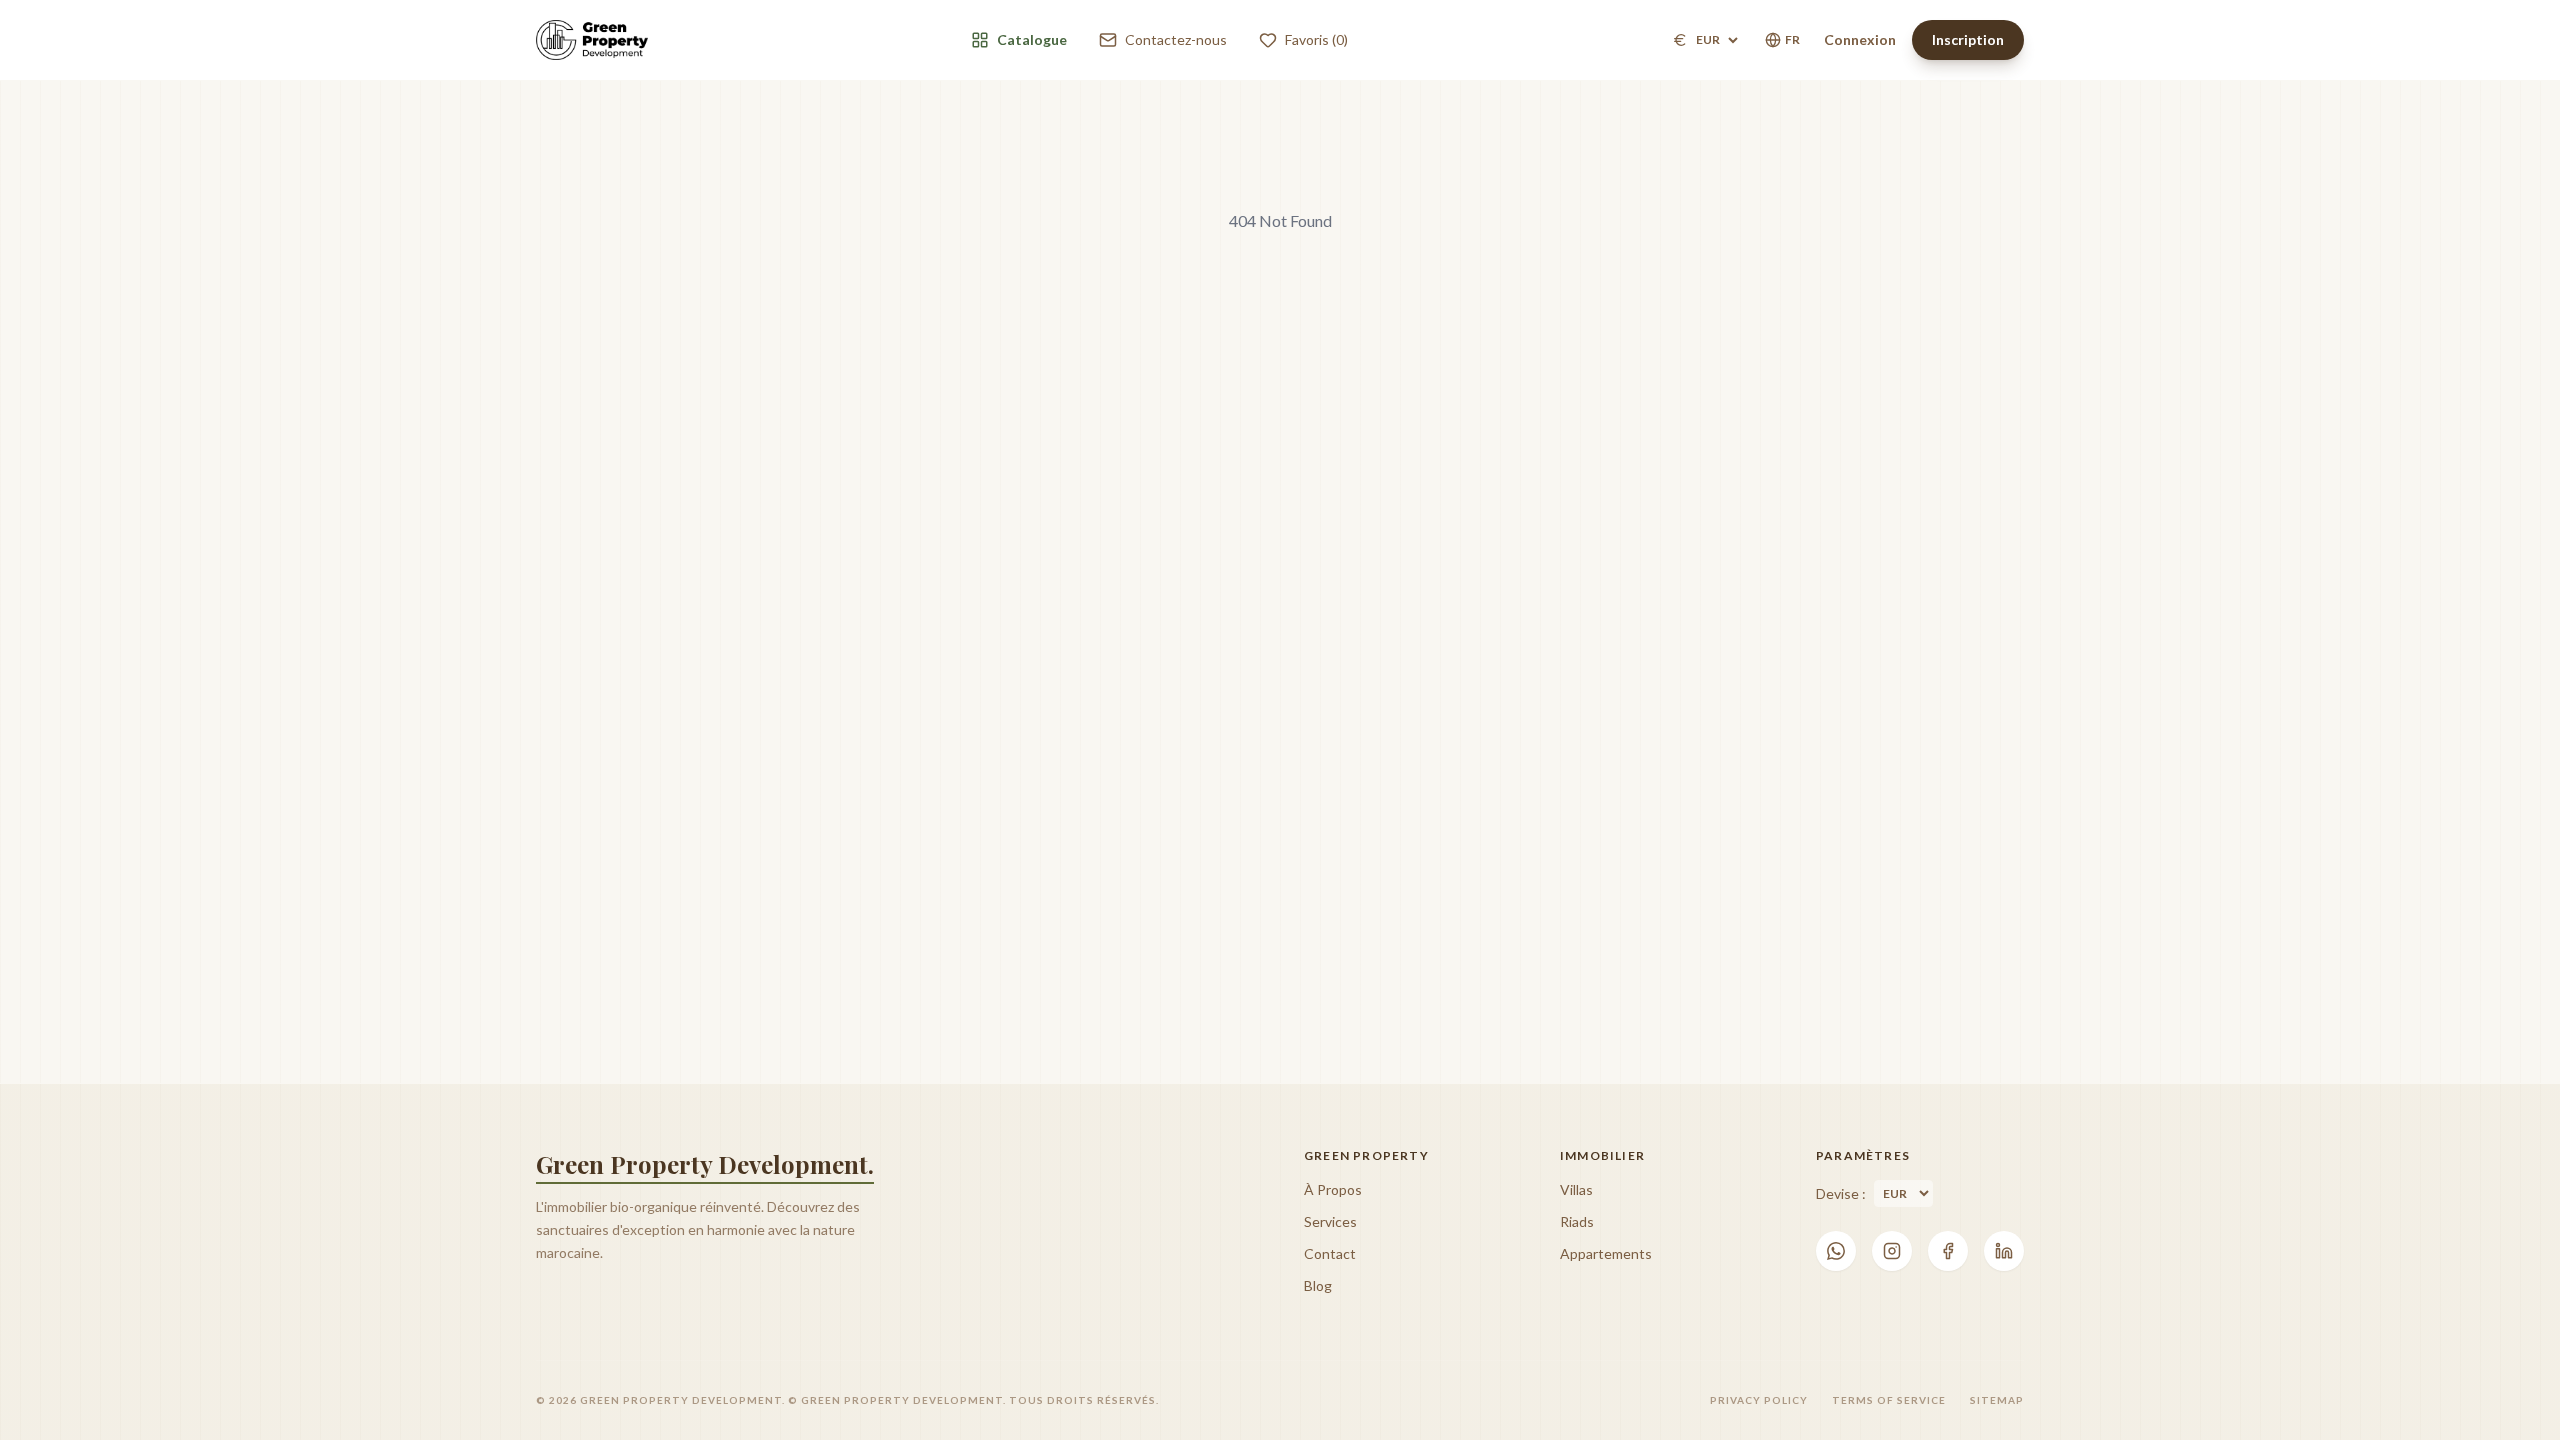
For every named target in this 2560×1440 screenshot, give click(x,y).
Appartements (1606, 1253)
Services (1330, 1221)
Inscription (1968, 39)
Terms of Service (1889, 1400)
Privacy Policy (1759, 1400)
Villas (1576, 1189)
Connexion (1860, 39)
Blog (1318, 1285)
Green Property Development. (705, 1164)
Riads (1577, 1221)
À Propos (1333, 1189)
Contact (1330, 1253)
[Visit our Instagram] (1892, 1251)
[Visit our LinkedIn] (2004, 1251)
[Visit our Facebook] (1948, 1251)
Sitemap (1997, 1400)
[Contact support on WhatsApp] (1836, 1251)
